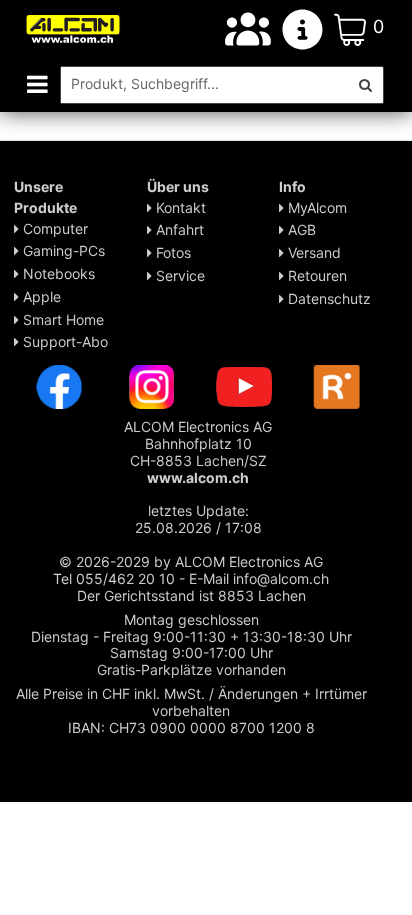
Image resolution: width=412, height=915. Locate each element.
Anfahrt (178, 229)
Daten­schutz (327, 298)
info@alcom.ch (281, 578)
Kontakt (179, 207)
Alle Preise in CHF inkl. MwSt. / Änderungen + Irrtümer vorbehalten (191, 702)
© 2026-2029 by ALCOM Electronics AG (191, 561)
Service (178, 275)
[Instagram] (152, 385)
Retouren (315, 275)
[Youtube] (244, 385)
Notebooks (57, 273)
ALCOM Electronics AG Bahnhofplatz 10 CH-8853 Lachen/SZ (198, 451)
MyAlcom (315, 207)
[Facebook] (59, 385)
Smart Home (61, 319)
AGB (300, 229)
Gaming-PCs (62, 250)
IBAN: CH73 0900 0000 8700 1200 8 (191, 727)
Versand (312, 252)
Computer (53, 228)
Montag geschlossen (191, 619)
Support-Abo (63, 341)
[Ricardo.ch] (337, 385)
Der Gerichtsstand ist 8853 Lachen (191, 595)
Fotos (171, 252)
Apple (40, 296)
